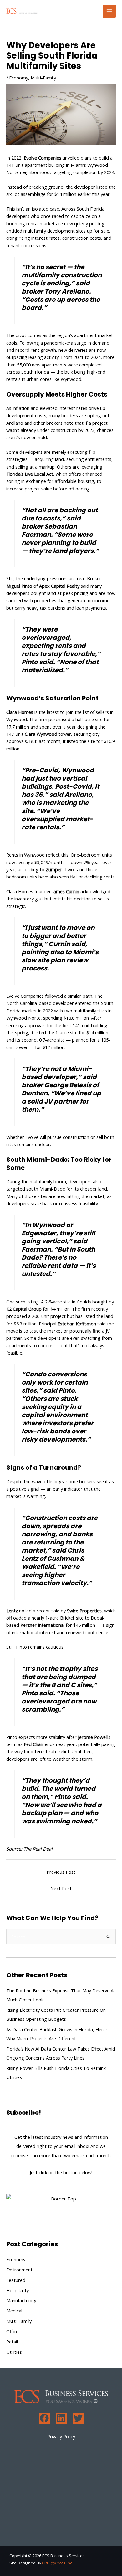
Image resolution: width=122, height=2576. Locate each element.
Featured (16, 2280)
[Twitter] (78, 2418)
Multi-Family (43, 78)
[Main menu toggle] (109, 11)
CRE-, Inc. (57, 2563)
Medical (14, 2311)
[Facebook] (44, 2418)
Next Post (61, 1888)
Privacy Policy (61, 2436)
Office (12, 2331)
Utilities (14, 2352)
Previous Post (61, 1872)
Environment (19, 2270)
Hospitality (18, 2290)
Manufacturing (21, 2300)
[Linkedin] (61, 2418)
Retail (12, 2342)
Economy (19, 78)
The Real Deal (38, 1849)
